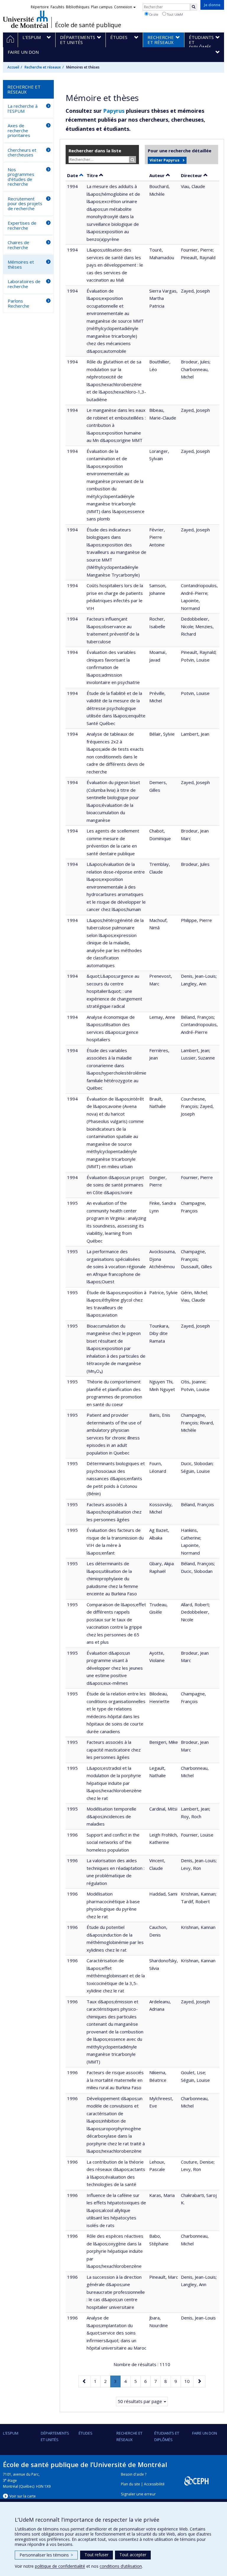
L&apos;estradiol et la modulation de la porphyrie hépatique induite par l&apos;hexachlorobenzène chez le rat (114, 1783)
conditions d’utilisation (121, 2566)
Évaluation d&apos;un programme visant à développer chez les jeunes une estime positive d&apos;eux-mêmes (115, 1668)
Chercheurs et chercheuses (22, 152)
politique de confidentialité (60, 2566)
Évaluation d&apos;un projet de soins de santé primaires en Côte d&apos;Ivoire (115, 1185)
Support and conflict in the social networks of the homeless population (113, 1842)
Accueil (13, 67)
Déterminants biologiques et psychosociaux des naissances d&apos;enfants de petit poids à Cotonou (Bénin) (116, 1478)
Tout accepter (133, 2555)
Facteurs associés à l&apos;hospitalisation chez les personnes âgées (114, 1512)
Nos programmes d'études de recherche (21, 177)
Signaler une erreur (138, 2494)
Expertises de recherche (22, 225)
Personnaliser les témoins (46, 2555)
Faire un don (205, 2433)
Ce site (153, 14)
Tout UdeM (175, 14)
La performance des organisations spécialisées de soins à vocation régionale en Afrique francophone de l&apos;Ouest (116, 1266)
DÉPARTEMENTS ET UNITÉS (55, 2436)
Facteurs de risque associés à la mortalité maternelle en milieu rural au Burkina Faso (115, 2080)
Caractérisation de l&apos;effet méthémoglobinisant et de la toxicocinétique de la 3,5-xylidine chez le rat (116, 1976)
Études (86, 2433)
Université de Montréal (26, 19)
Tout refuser (97, 2555)
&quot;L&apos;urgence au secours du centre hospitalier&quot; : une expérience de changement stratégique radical (114, 991)
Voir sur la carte (23, 2496)
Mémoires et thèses (21, 264)
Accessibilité (154, 2484)
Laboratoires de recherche (24, 284)
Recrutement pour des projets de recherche (25, 204)
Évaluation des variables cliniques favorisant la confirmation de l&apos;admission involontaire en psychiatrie (113, 667)
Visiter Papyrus (164, 160)
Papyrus (114, 111)
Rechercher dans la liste (95, 151)
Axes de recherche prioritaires (19, 130)
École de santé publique (88, 25)
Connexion (123, 7)
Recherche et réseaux (43, 67)
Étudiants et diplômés (167, 2436)
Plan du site (130, 2484)
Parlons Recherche (18, 303)
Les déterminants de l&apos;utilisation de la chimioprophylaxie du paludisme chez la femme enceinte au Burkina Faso (112, 1578)
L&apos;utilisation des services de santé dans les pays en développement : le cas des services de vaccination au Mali (115, 265)
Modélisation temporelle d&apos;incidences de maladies (111, 1816)
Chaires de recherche (18, 245)
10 (189, 2381)
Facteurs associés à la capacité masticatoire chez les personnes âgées (114, 1750)
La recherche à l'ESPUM (23, 108)
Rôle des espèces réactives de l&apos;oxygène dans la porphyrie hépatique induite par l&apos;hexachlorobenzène (115, 2251)
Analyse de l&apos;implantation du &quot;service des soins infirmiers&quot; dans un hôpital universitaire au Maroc (116, 2333)
